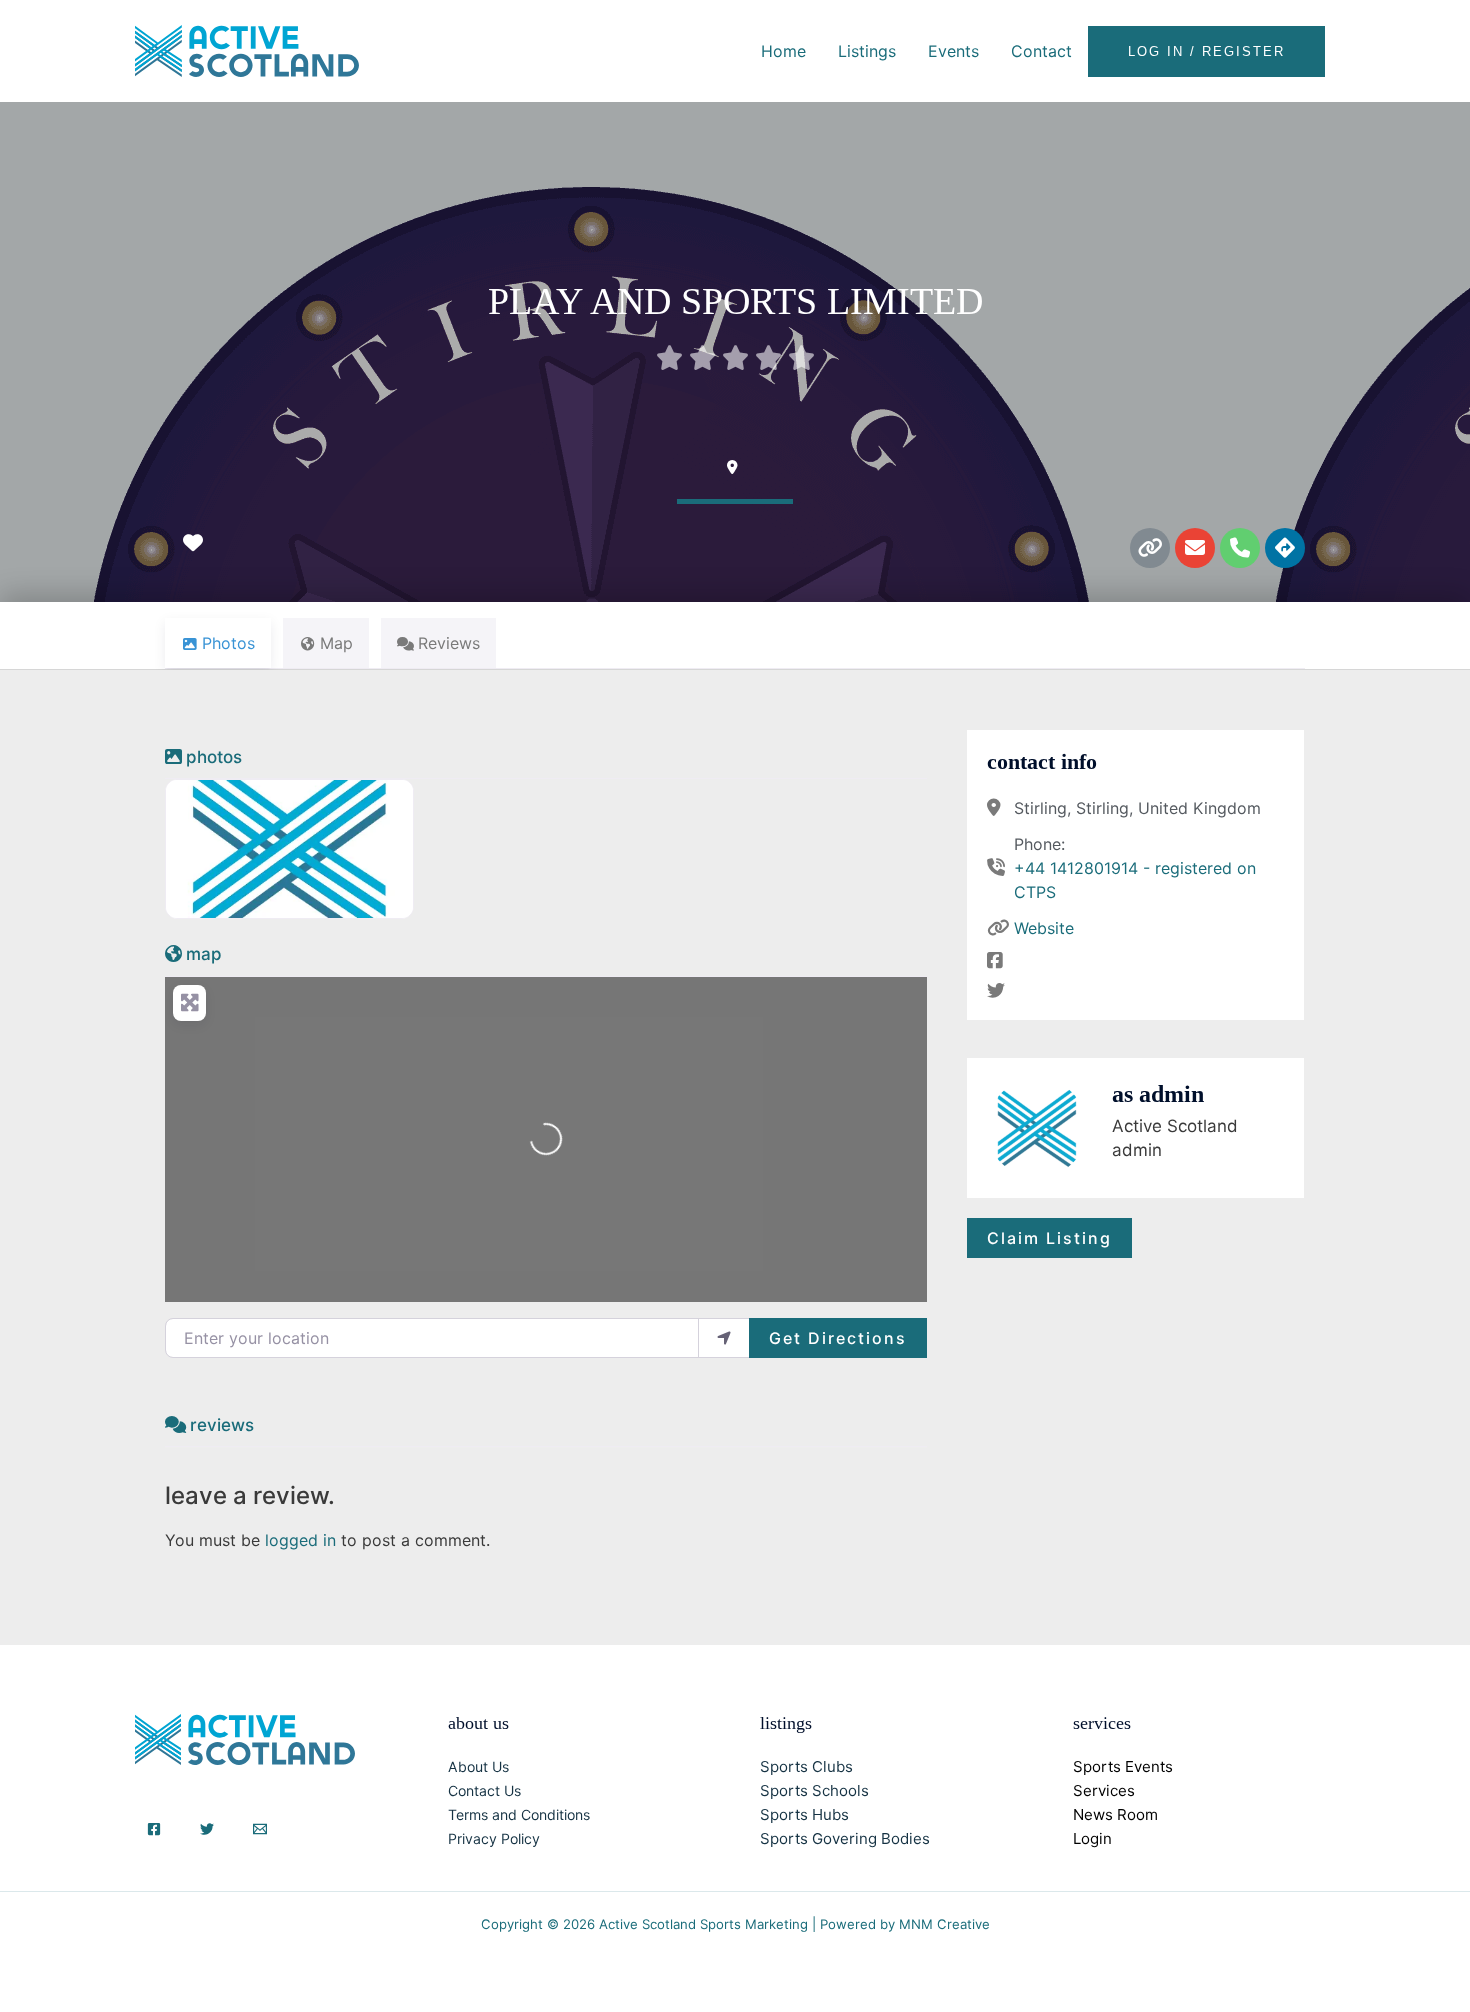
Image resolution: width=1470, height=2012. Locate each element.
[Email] (260, 1829)
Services (1104, 1790)
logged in (300, 1540)
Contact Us (484, 1790)
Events (953, 51)
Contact (1041, 51)
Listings (867, 51)
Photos (214, 757)
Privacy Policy (494, 1838)
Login (1092, 1838)
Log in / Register (1206, 51)
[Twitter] (207, 1829)
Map (204, 954)
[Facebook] (154, 1829)
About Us (478, 1766)
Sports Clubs (806, 1766)
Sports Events (1123, 1766)
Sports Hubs (804, 1814)
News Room (1115, 1814)
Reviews (222, 1425)
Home (783, 51)
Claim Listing (1049, 1238)
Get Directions (838, 1338)
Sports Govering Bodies (845, 1838)
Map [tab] (336, 643)
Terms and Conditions (519, 1814)
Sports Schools (814, 1790)
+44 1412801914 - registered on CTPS (1135, 880)
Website (1044, 928)
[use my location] (724, 1338)
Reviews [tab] (449, 643)
